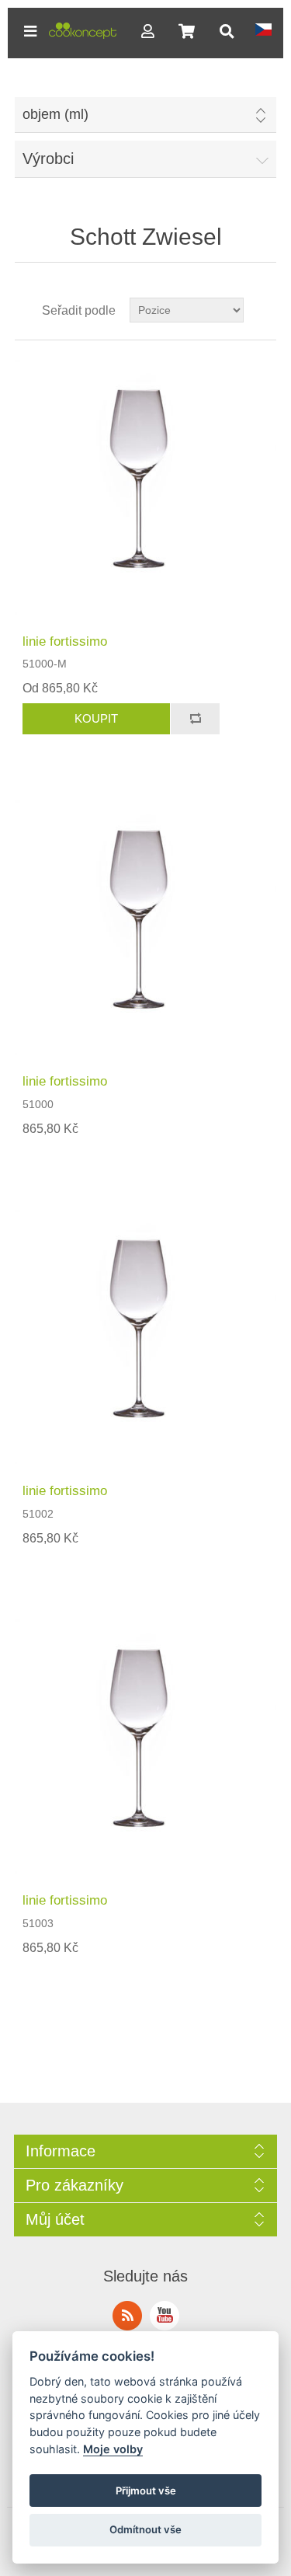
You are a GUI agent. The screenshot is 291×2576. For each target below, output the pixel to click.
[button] (30, 31)
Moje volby (113, 2449)
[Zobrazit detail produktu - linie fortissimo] (146, 487)
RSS (127, 2316)
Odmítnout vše (145, 2529)
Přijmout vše (146, 2491)
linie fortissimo (65, 641)
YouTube (165, 2316)
